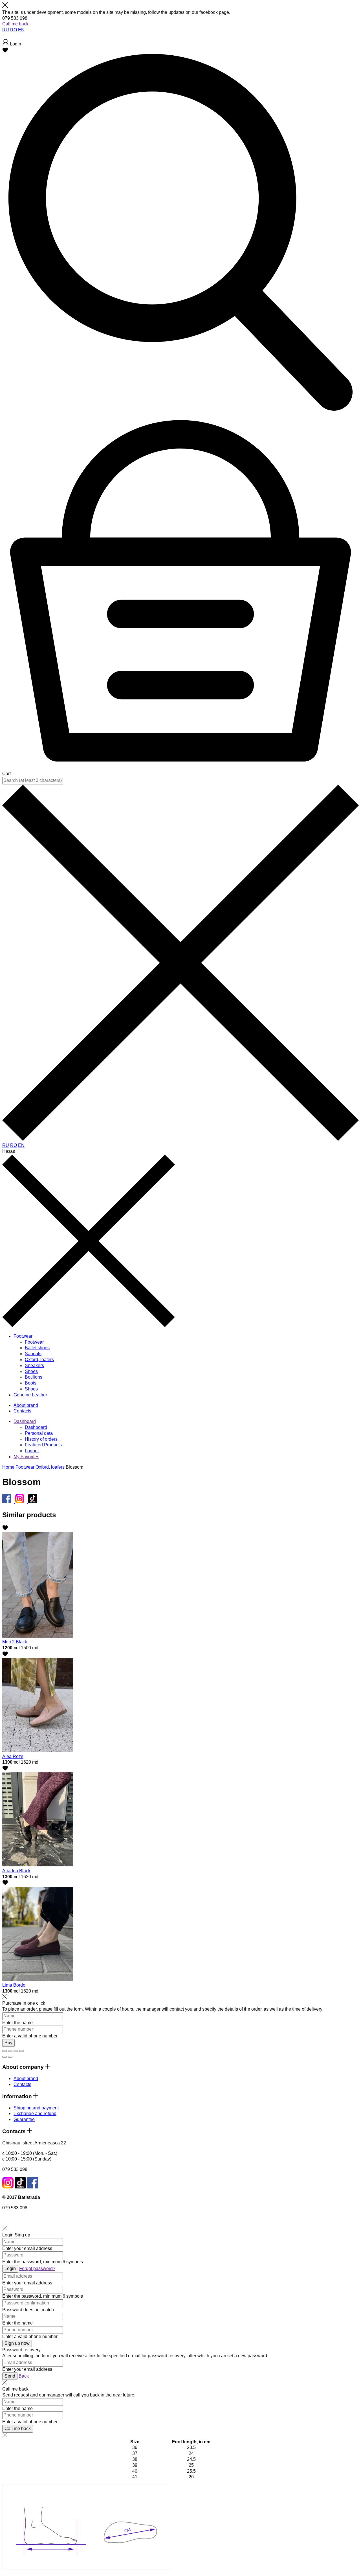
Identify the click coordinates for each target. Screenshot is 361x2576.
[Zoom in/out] (21, 2051)
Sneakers (34, 1365)
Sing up (22, 2235)
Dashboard (25, 1421)
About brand (26, 2078)
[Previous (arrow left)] (5, 2057)
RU (6, 30)
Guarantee (24, 2119)
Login (8, 2235)
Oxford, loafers (39, 1360)
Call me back (15, 24)
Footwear (34, 1342)
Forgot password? (37, 2268)
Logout (32, 1451)
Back (24, 2376)
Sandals (33, 1354)
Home (8, 1467)
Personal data (39, 1433)
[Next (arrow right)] (10, 2057)
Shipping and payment (36, 2108)
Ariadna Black (16, 1871)
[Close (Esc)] (5, 2051)
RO (14, 30)
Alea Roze (13, 1756)
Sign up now (17, 2343)
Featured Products (43, 1445)
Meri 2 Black (15, 1642)
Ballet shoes (37, 1348)
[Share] (10, 2051)
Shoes (31, 1371)
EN (21, 30)
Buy (8, 2043)
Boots (31, 1383)
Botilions (34, 1377)
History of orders (41, 1439)
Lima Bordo (14, 1985)
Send (10, 2376)
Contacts (22, 2084)
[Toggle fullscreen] (16, 2051)
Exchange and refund (35, 2113)
